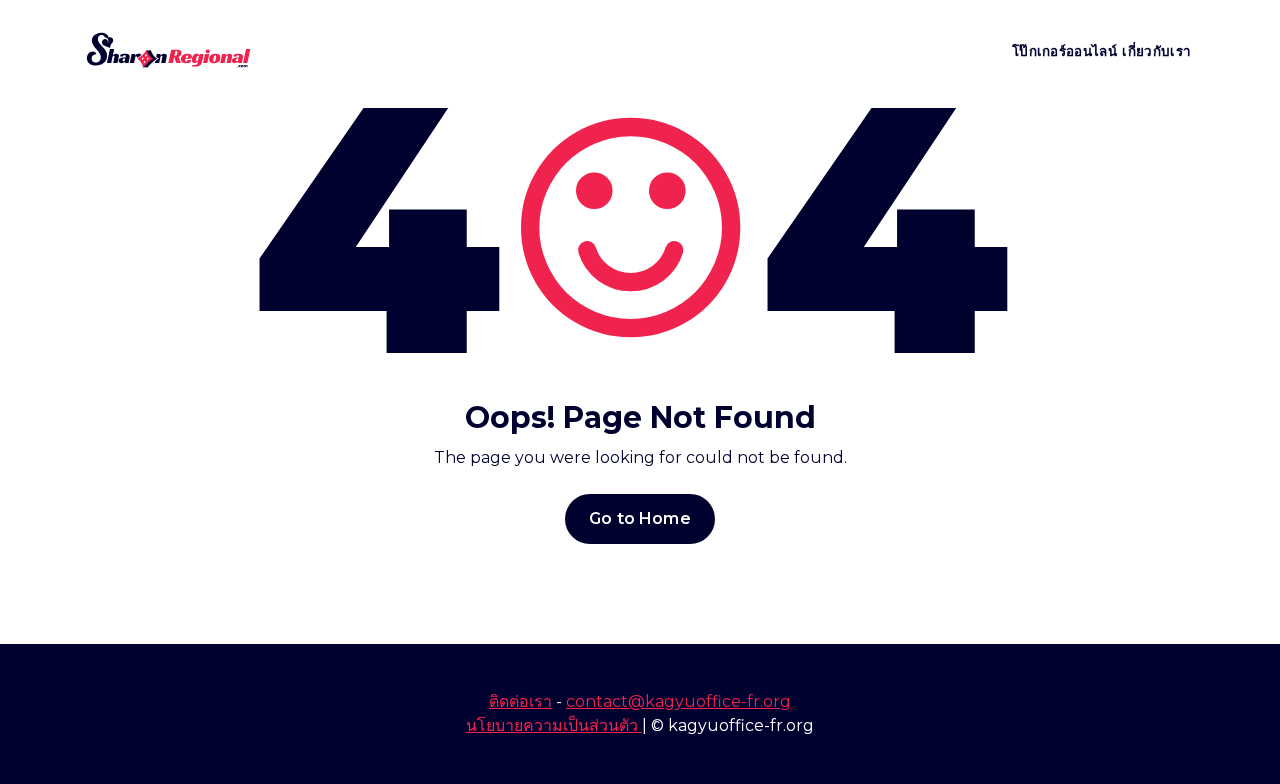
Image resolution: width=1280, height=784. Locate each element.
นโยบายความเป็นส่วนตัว (554, 725)
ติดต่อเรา (520, 701)
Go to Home (640, 518)
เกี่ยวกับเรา (1156, 51)
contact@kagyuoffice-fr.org (678, 701)
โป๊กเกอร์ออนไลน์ (1064, 51)
